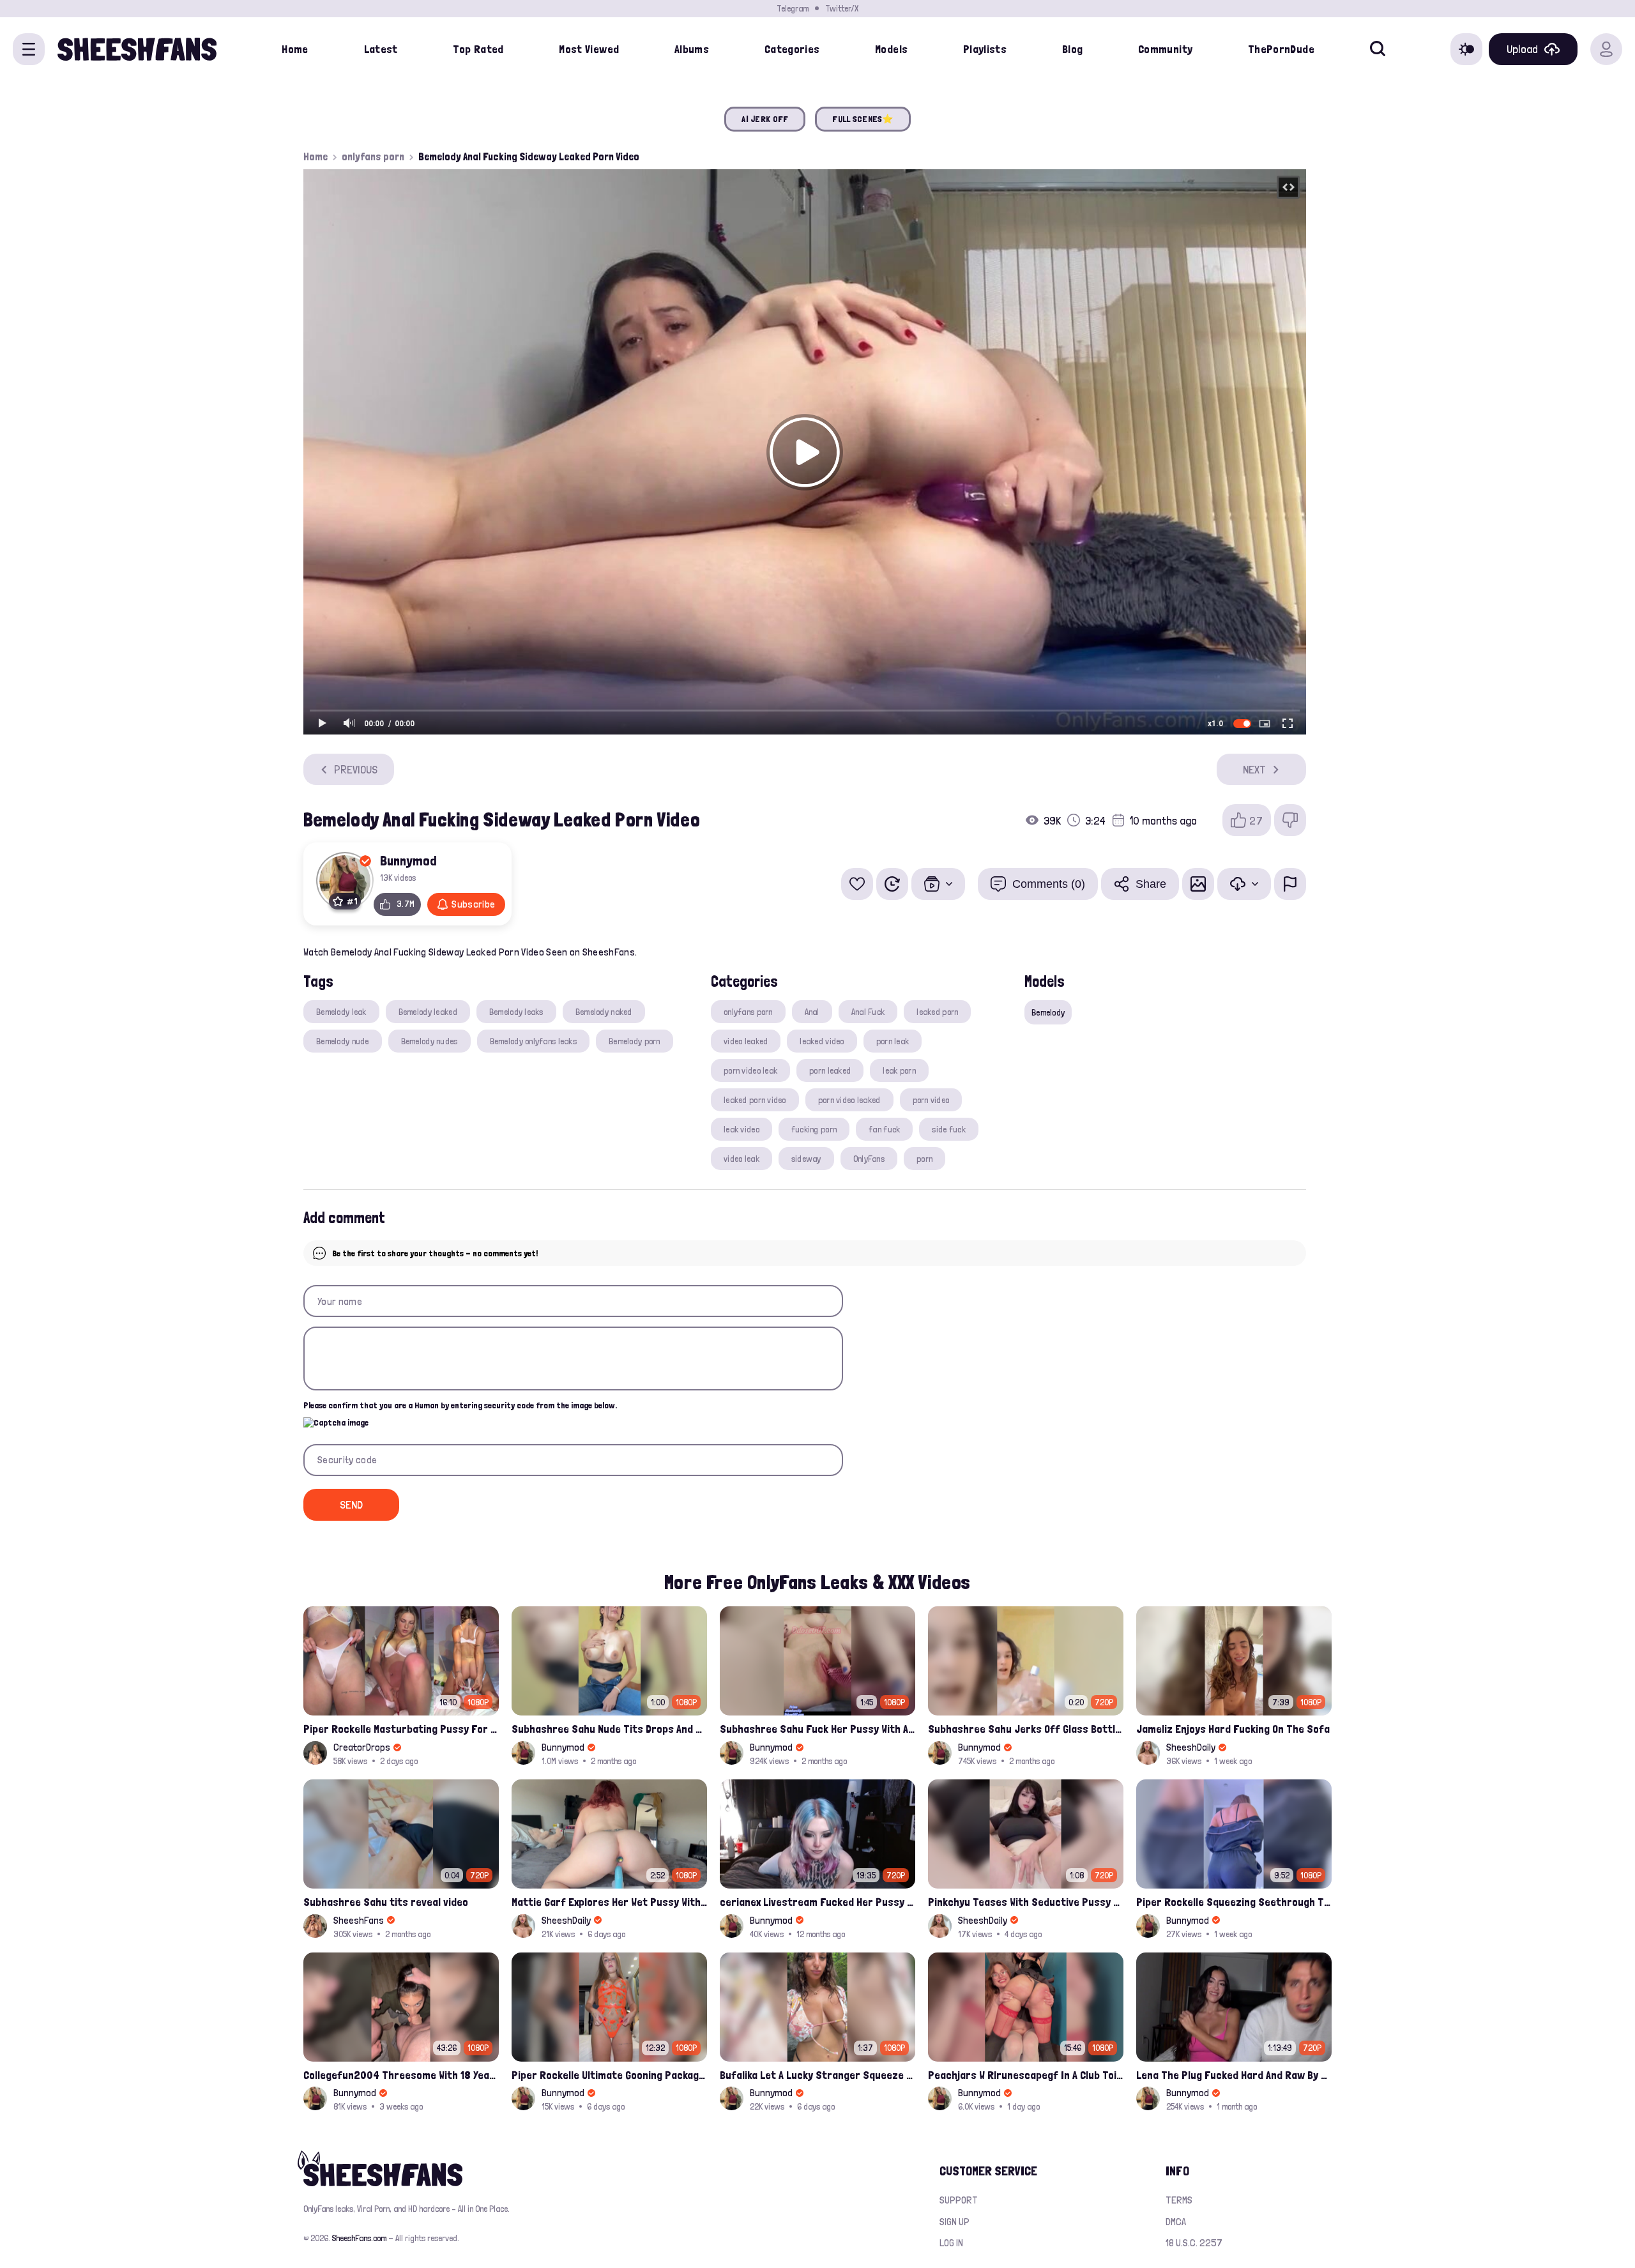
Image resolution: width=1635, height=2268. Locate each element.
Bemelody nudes (430, 1041)
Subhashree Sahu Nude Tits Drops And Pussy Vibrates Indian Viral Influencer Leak (609, 1729)
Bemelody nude (343, 1041)
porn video (931, 1100)
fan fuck (884, 1129)
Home (295, 49)
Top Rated (478, 49)
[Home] (137, 49)
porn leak (893, 1041)
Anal (812, 1012)
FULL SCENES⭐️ (863, 119)
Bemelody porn (635, 1041)
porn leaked (830, 1070)
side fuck (949, 1129)
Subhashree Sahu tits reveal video (386, 1902)
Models (891, 49)
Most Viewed (589, 49)
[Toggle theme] (1466, 49)
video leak (741, 1159)
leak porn (899, 1070)
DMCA (1176, 2222)
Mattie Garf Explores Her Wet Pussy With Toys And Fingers (609, 1902)
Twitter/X (842, 8)
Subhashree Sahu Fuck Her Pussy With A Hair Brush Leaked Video (817, 1729)
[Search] (1378, 49)
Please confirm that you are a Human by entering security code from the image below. (460, 1405)
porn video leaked (849, 1100)
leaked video (822, 1041)
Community (1165, 49)
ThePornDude (1281, 49)
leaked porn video (755, 1100)
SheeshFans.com (359, 2238)
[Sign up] (1606, 49)
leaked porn (937, 1012)
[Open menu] (29, 49)
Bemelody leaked (428, 1012)
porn (924, 1159)
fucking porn (814, 1129)
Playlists (985, 49)
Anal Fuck (868, 1012)
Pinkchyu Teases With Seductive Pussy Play (1026, 1902)
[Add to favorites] (857, 884)
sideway (806, 1159)
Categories (792, 49)
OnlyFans (869, 1159)
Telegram (793, 8)
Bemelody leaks (516, 1012)
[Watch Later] (892, 884)
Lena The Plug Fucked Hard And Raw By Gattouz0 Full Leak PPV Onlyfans (1234, 2075)
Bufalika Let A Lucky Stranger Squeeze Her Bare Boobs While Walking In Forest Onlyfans (817, 2075)
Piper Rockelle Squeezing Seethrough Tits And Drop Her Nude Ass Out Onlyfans (1234, 1902)
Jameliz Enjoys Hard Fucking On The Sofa (1233, 1729)
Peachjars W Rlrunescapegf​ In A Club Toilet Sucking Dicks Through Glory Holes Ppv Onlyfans (1026, 2075)
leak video (741, 1129)
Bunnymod (408, 860)
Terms (1179, 2200)
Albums (692, 49)
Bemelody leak (341, 1012)
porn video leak (750, 1070)
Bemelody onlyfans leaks (533, 1041)
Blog (1072, 49)
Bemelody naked (604, 1012)
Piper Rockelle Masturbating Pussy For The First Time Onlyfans (401, 1729)
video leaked (746, 1041)
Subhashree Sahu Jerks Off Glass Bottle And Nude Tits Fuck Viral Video (1026, 1729)
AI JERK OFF (765, 119)
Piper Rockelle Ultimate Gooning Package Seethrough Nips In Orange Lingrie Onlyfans (609, 2075)
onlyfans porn (373, 156)
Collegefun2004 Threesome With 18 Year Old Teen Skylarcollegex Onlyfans (401, 2075)
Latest (381, 49)
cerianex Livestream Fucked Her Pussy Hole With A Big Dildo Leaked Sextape (817, 1902)
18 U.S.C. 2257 (1194, 2243)
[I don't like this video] (1290, 820)
